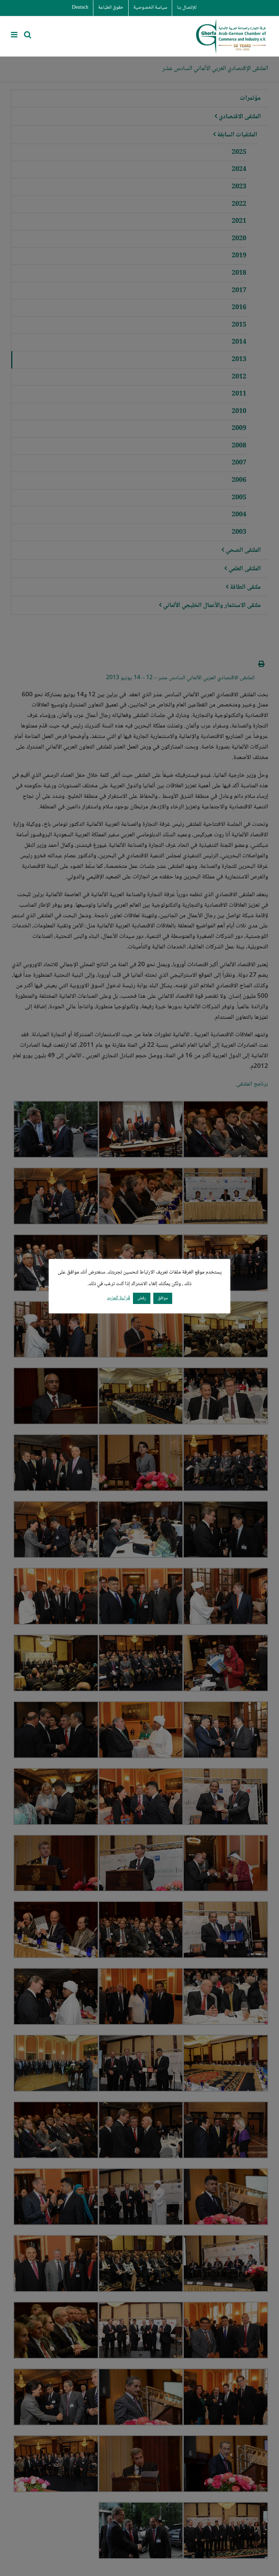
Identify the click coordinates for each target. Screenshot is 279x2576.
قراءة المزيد (119, 1298)
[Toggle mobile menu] (15, 35)
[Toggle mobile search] (28, 35)
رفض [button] (142, 1298)
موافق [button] (163, 1298)
